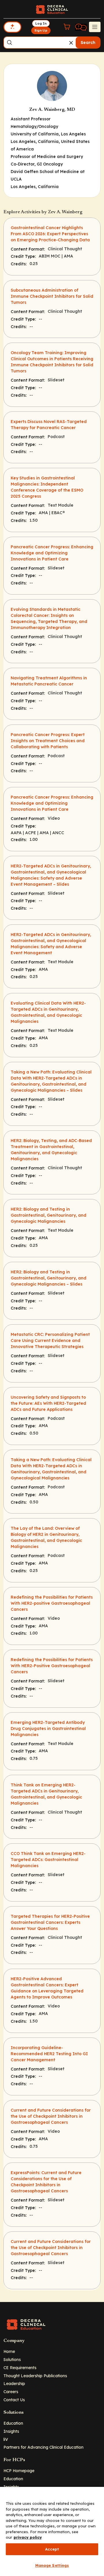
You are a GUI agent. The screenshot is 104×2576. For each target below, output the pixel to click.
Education (13, 2423)
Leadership (14, 2383)
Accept (52, 2549)
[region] (52, 2531)
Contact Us (14, 2400)
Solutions (12, 2359)
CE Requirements (20, 2368)
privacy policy (28, 2537)
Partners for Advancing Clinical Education (43, 2447)
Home (9, 2351)
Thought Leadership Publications (35, 2376)
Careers (11, 2392)
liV (6, 2439)
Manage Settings (52, 2565)
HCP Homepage (19, 2471)
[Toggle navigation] (95, 27)
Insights (11, 2431)
